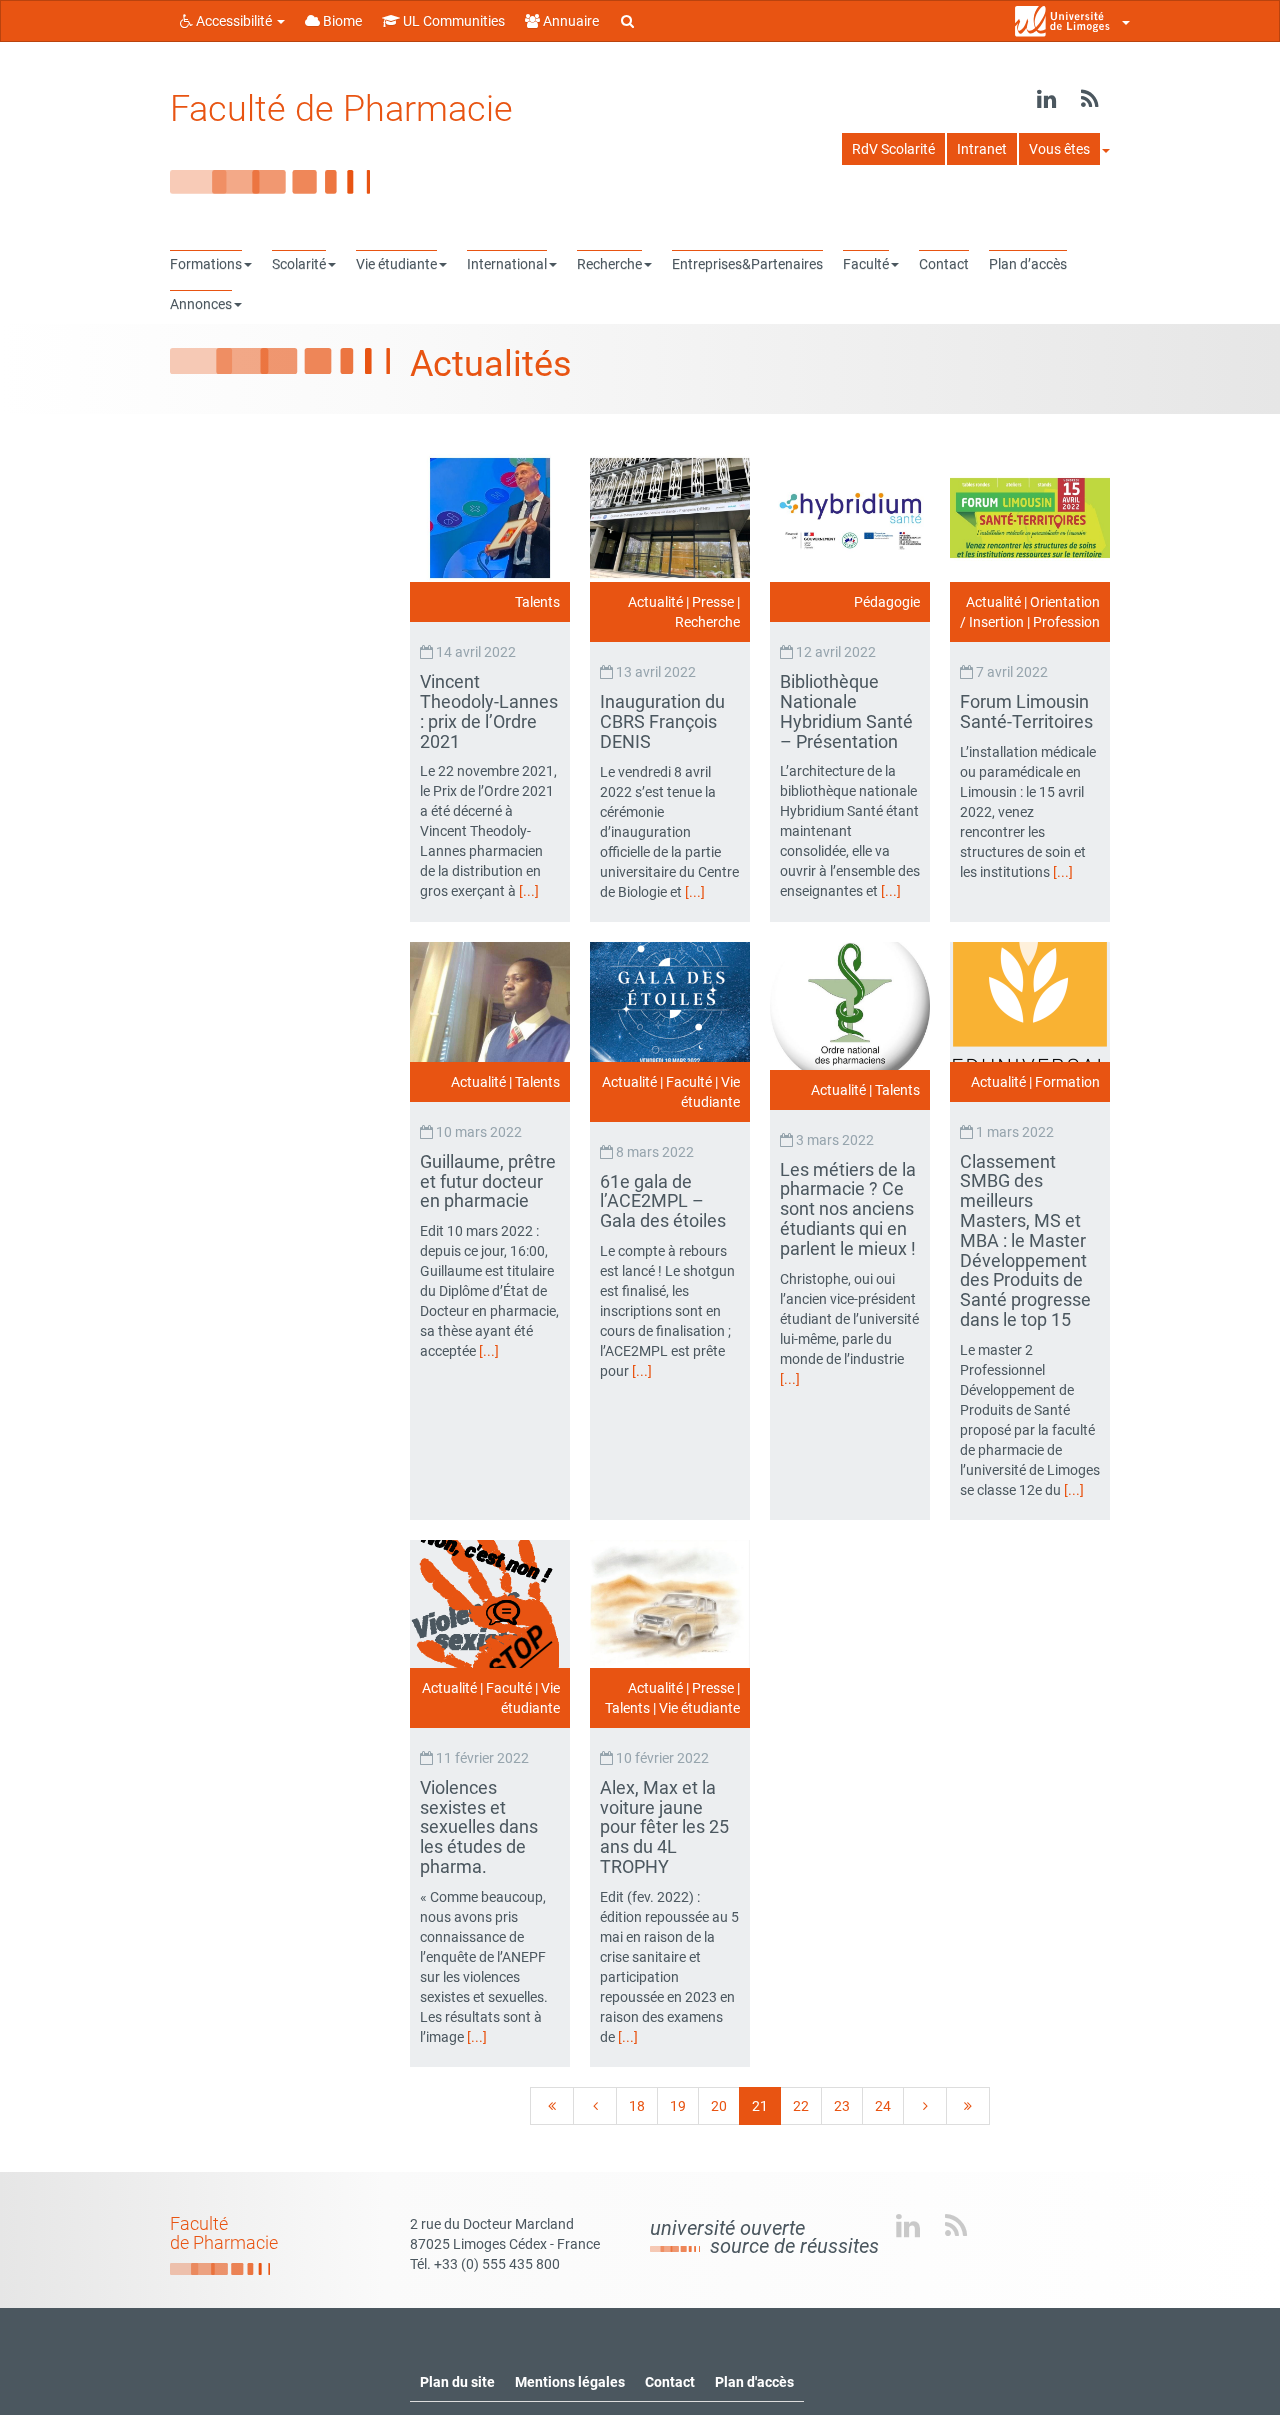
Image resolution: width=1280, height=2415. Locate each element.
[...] (529, 891)
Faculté (689, 1082)
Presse (713, 602)
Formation (1067, 1082)
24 (883, 2106)
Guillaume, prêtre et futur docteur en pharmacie (488, 1181)
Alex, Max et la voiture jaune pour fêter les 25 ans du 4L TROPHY (664, 1827)
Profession (1066, 622)
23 (842, 2106)
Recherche (707, 622)
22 (801, 2106)
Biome (341, 21)
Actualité (655, 602)
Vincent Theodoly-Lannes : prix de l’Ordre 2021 (489, 711)
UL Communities (452, 21)
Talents (537, 602)
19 (678, 2106)
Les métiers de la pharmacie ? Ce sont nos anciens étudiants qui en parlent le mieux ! (850, 1209)
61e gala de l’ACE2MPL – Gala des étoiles (665, 1201)
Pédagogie (887, 602)
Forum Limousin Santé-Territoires (1028, 711)
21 (760, 2106)
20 (719, 2106)
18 (637, 2106)
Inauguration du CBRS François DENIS (662, 721)
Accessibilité (234, 21)
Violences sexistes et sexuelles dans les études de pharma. (479, 1827)
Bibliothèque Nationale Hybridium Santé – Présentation (846, 711)
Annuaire (569, 21)
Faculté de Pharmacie (341, 109)
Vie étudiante (699, 1708)
